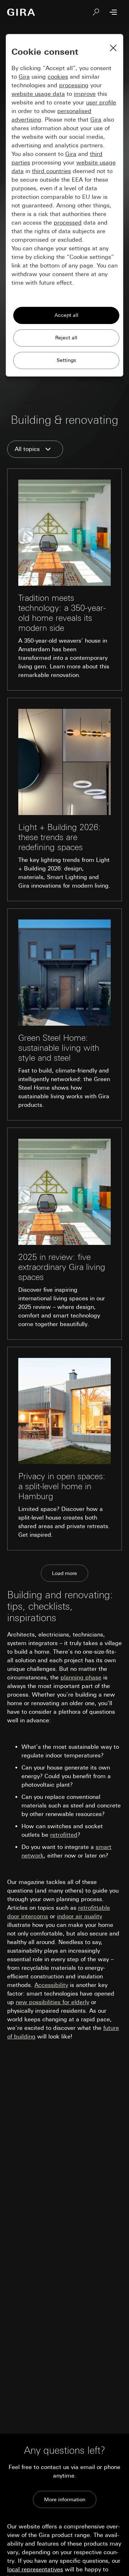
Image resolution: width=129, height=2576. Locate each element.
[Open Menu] (113, 12)
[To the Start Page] (21, 12)
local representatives (35, 2569)
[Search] (96, 12)
